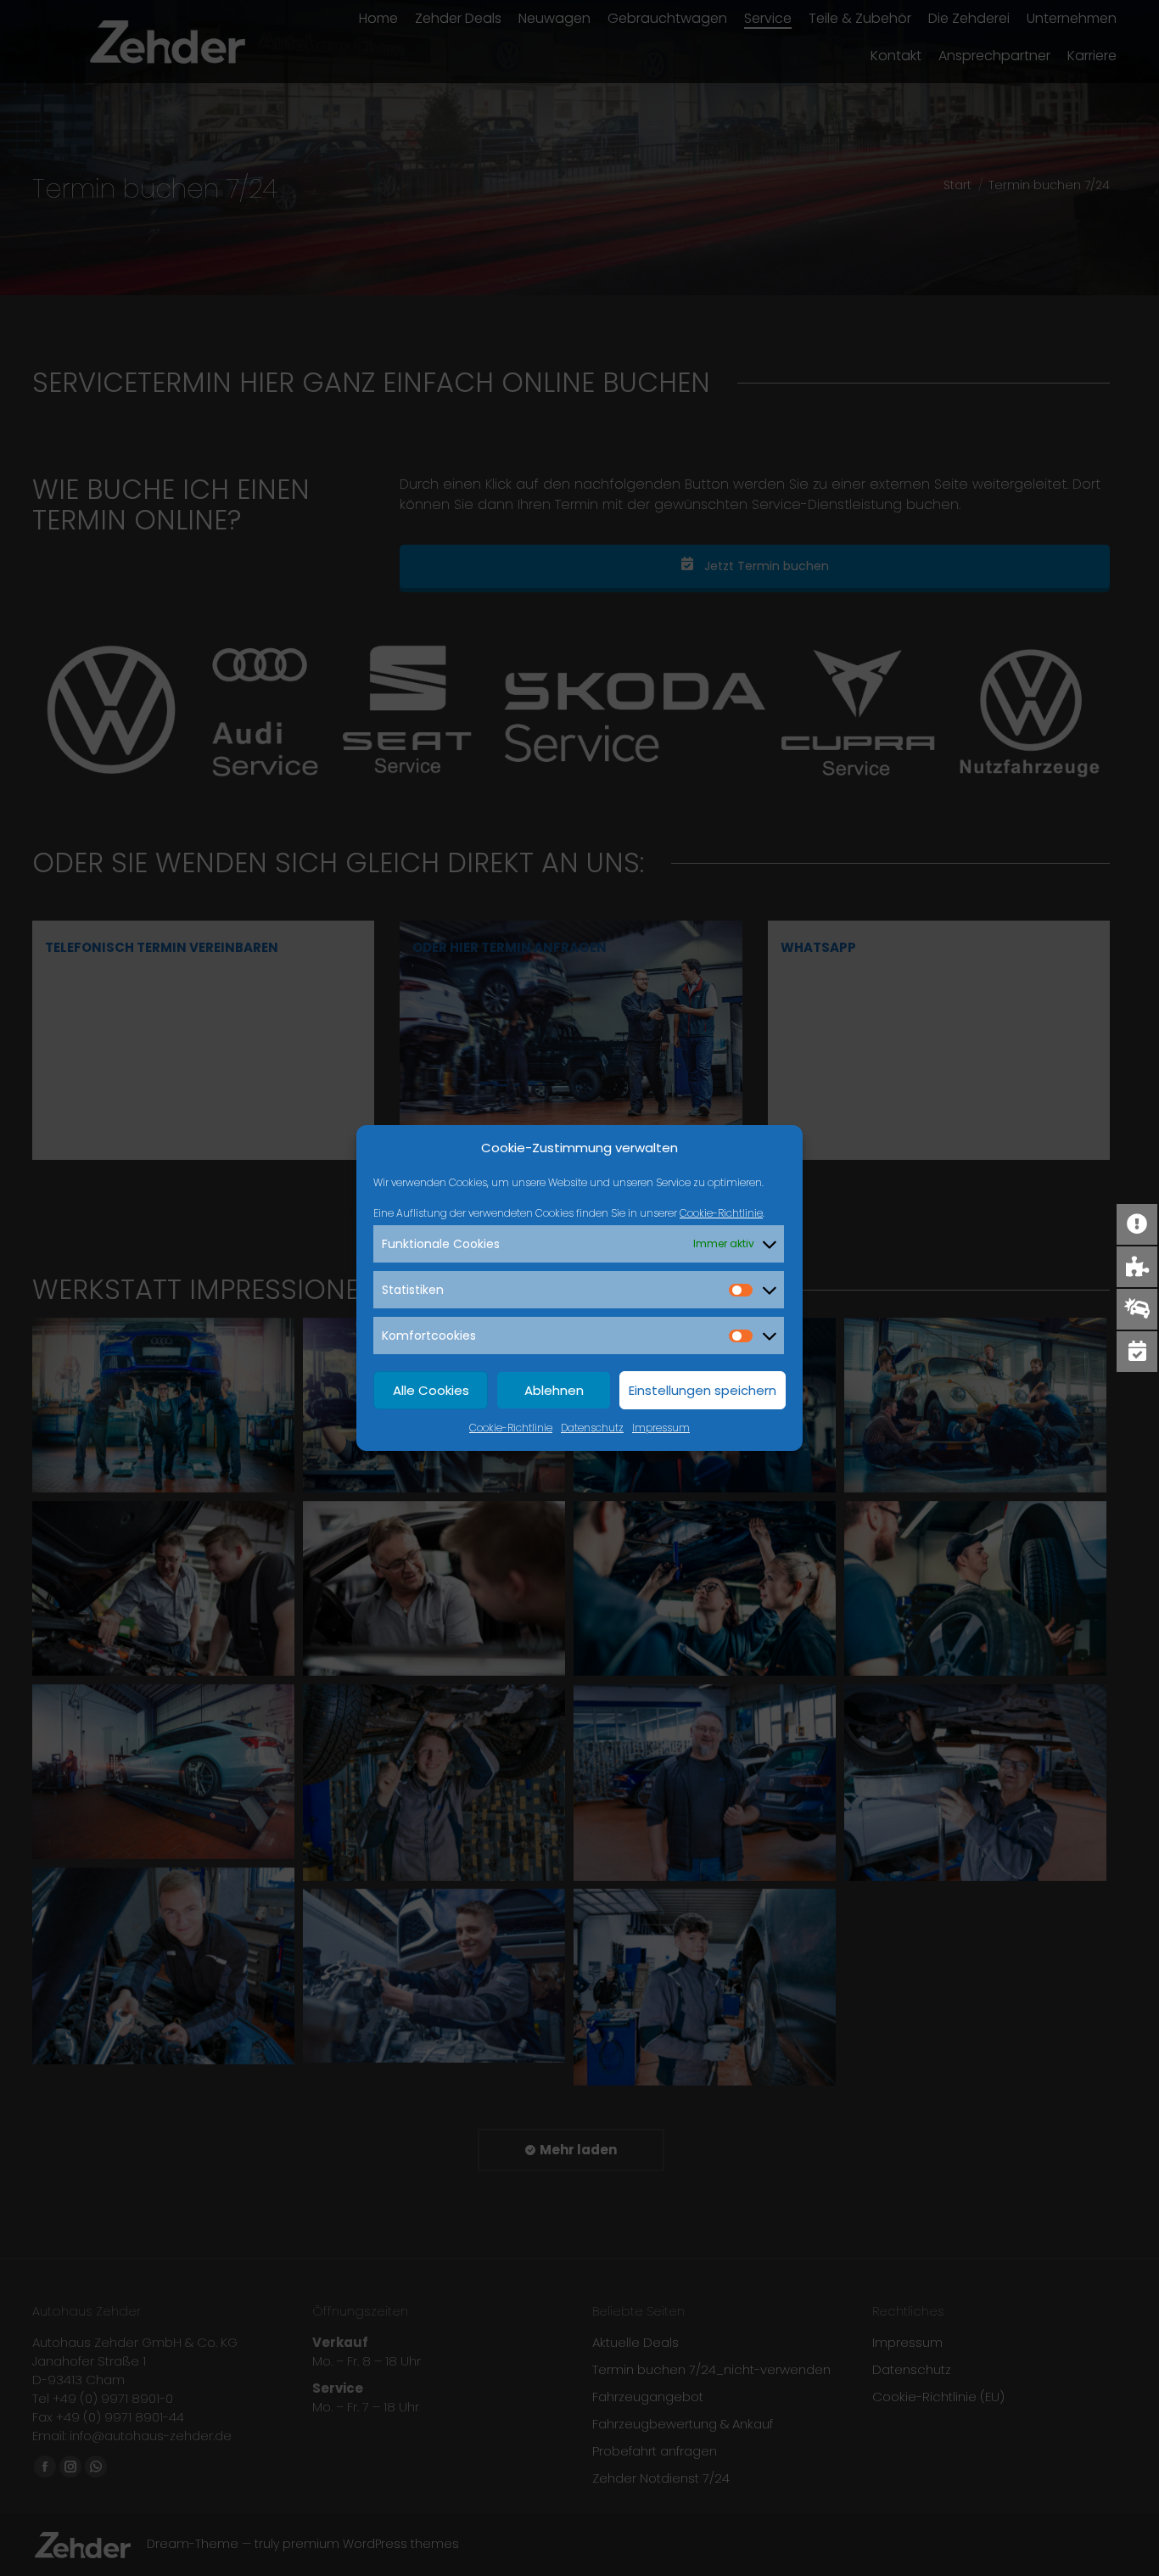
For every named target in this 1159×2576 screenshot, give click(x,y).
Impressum (661, 1428)
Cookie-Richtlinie (721, 1213)
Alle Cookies (431, 1390)
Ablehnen (554, 1390)
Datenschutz (592, 1428)
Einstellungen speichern (703, 1390)
